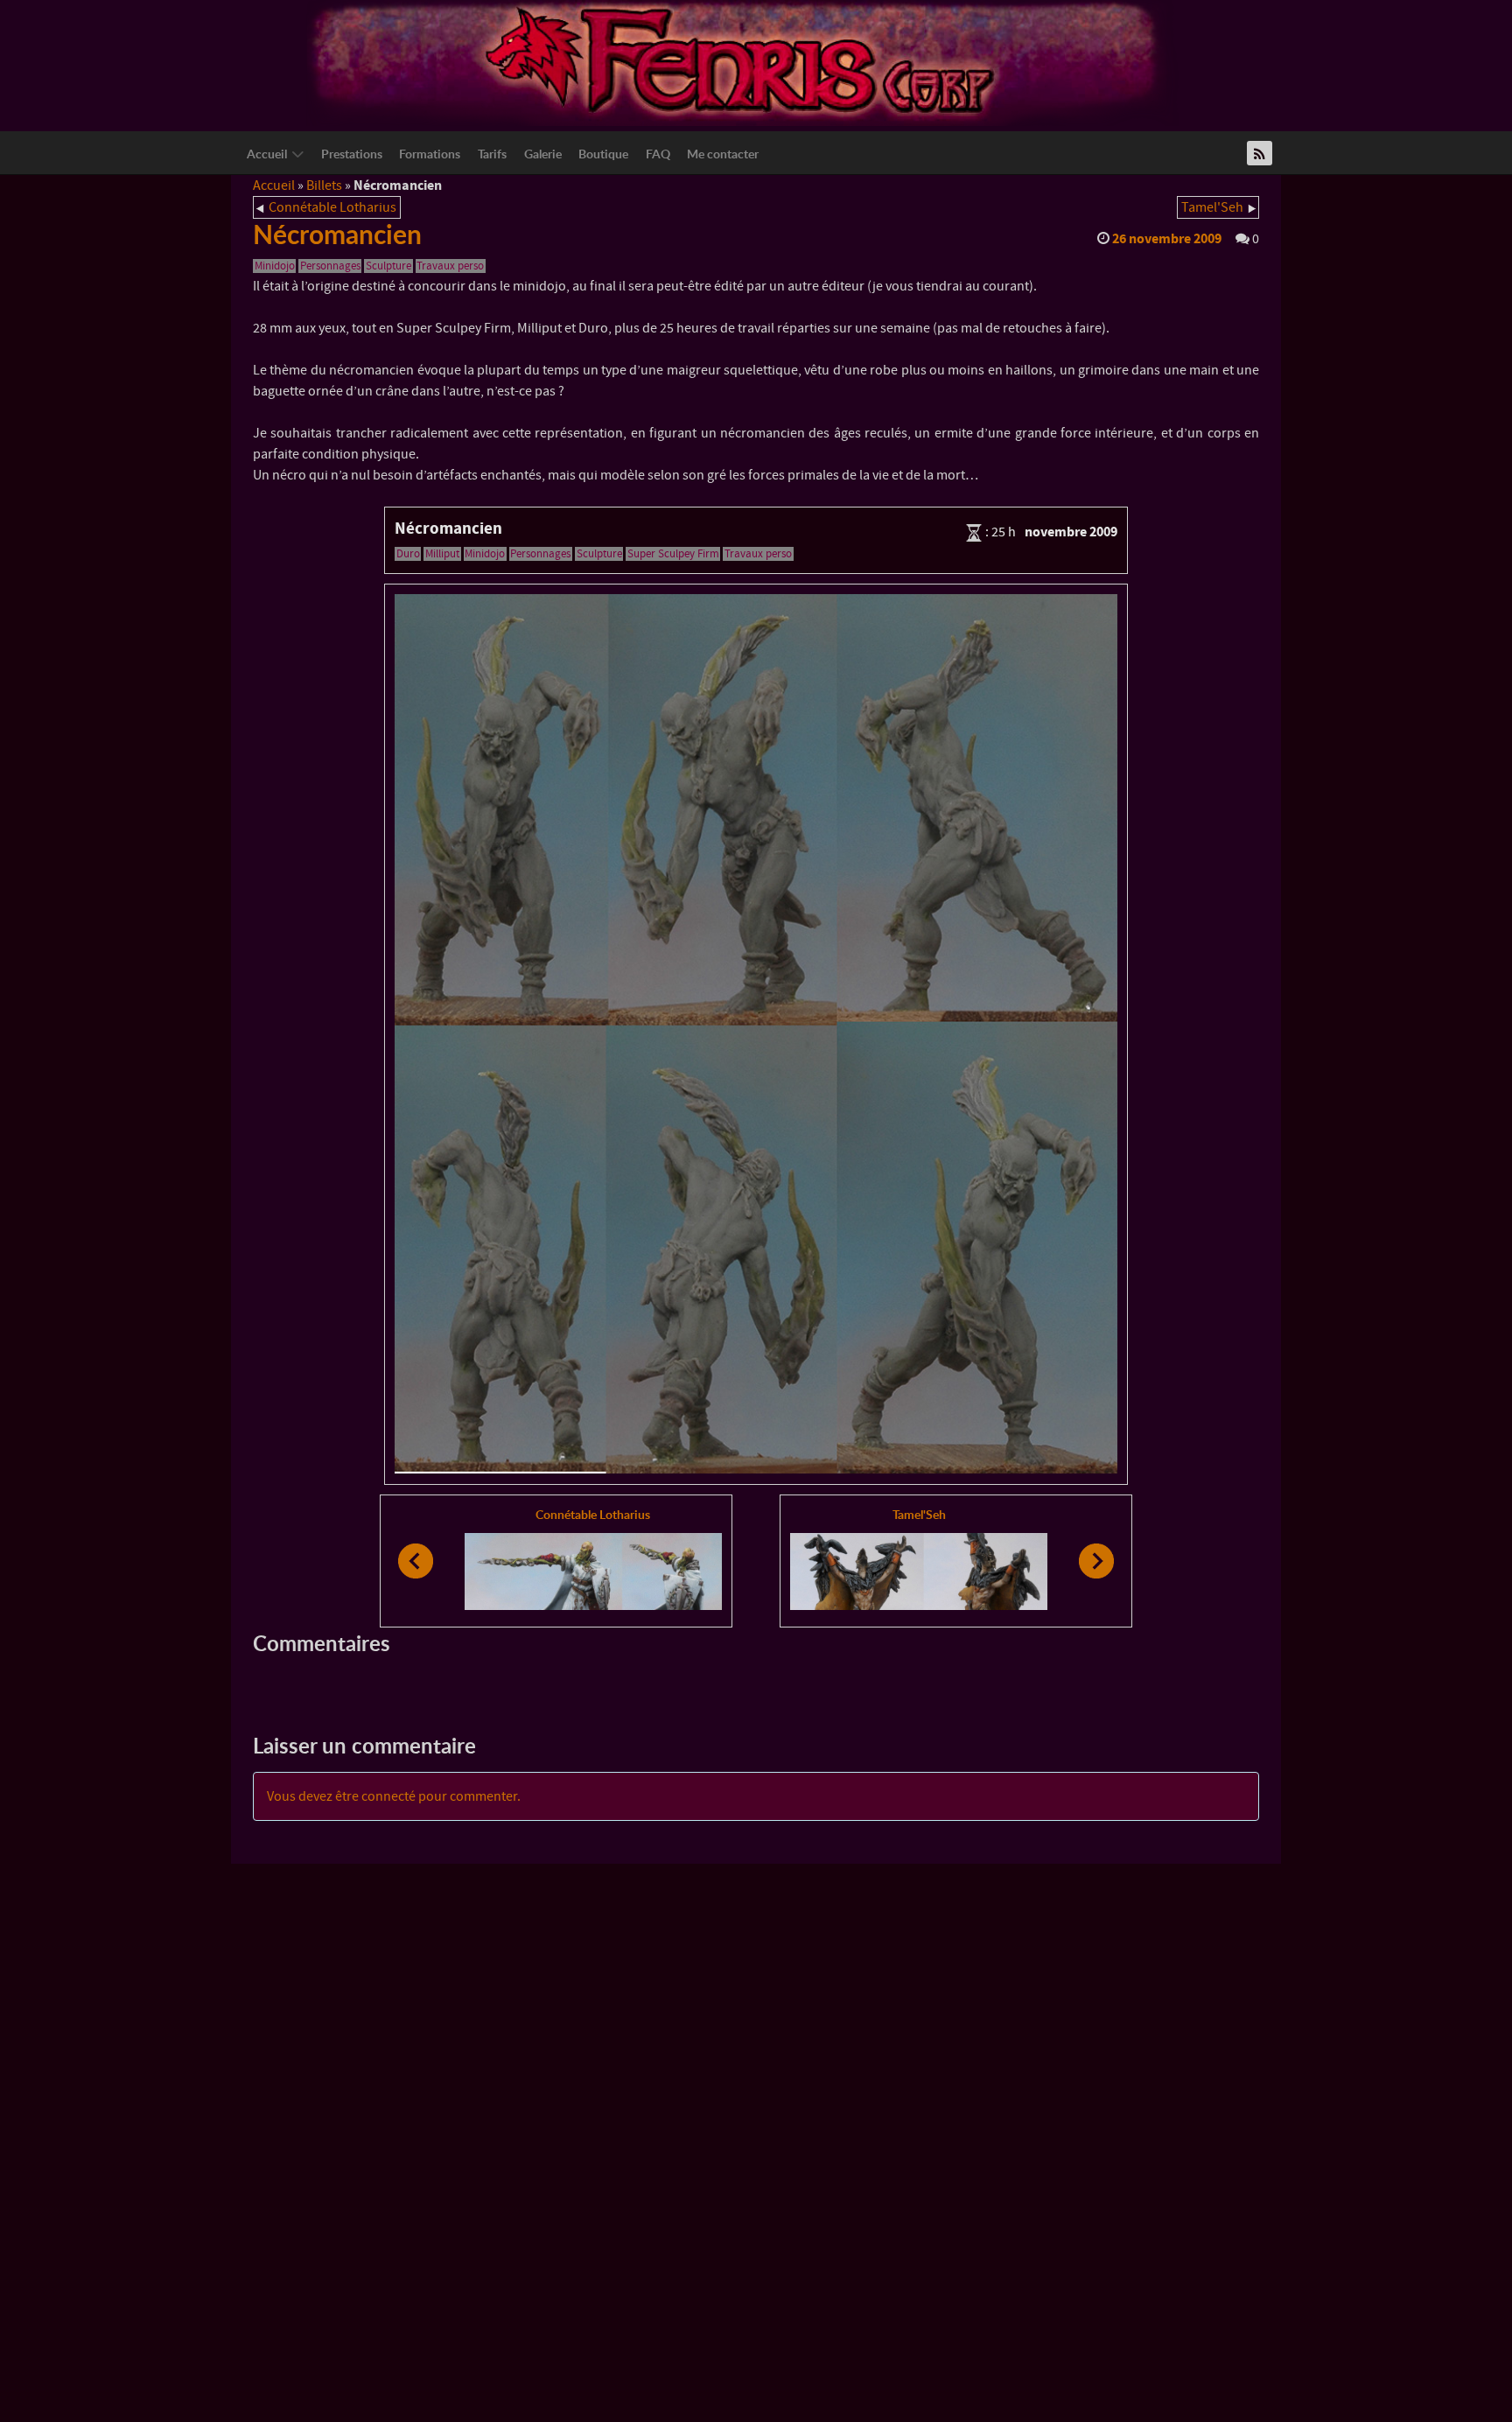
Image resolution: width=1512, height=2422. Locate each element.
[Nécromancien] (756, 1034)
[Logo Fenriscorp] (743, 62)
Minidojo (275, 266)
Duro (408, 554)
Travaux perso (450, 266)
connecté (388, 1796)
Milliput (442, 554)
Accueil (274, 185)
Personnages (330, 266)
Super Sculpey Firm (673, 554)
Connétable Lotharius (332, 207)
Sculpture (388, 266)
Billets (324, 185)
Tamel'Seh (1212, 207)
